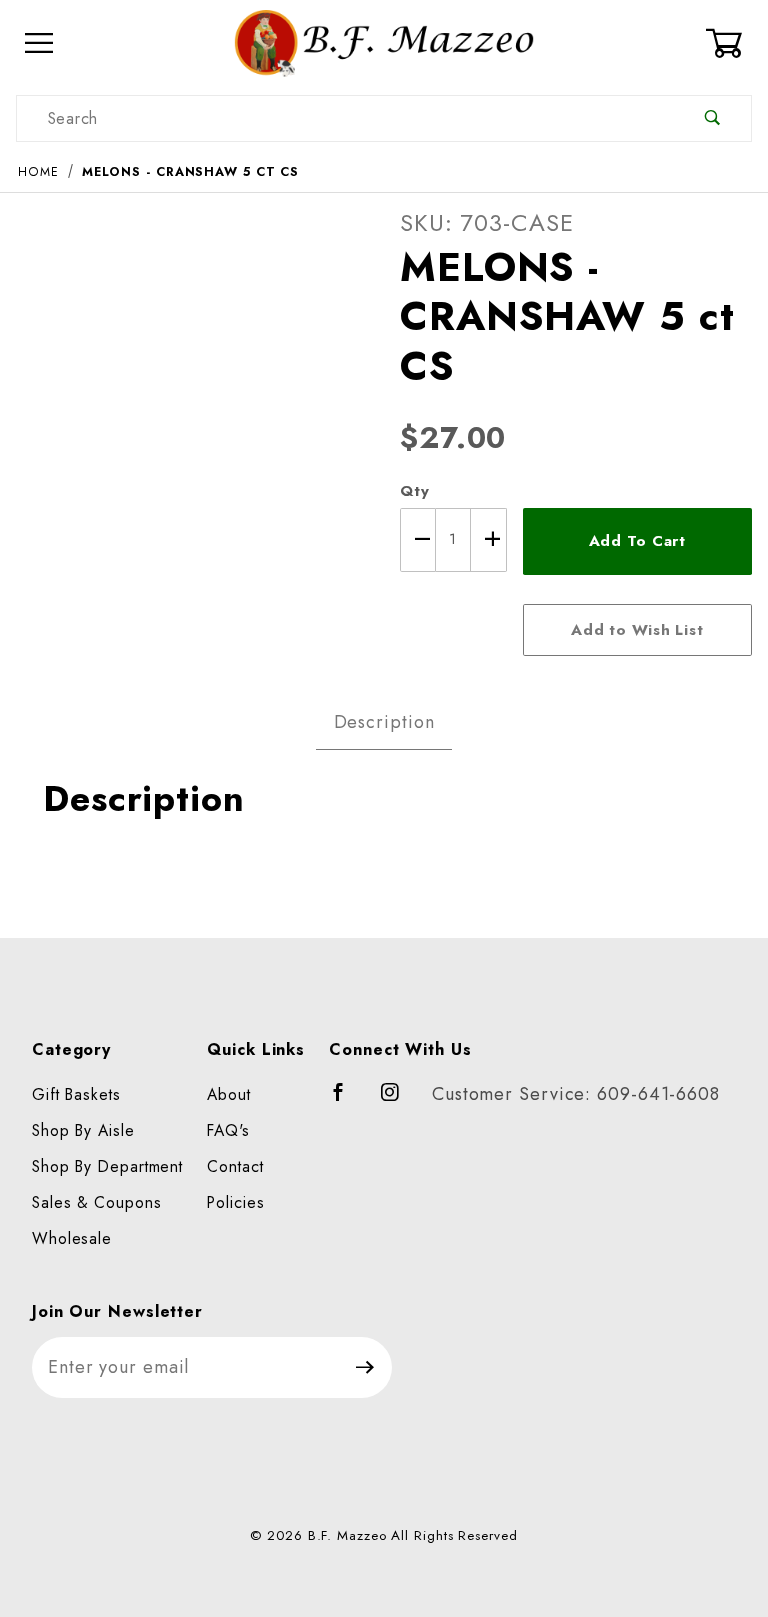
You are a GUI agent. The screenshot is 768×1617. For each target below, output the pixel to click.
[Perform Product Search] (712, 118)
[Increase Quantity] (489, 540)
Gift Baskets (76, 1094)
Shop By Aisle (83, 1130)
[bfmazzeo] (384, 41)
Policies (235, 1202)
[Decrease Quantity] (418, 540)
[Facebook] (347, 1101)
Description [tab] (384, 722)
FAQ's (228, 1130)
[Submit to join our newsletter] (365, 1367)
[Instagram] (399, 1101)
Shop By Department (107, 1166)
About (229, 1094)
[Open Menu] (39, 43)
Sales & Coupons (97, 1202)
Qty (415, 491)
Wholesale (72, 1238)
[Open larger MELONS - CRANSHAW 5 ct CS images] (192, 383)
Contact (235, 1166)
